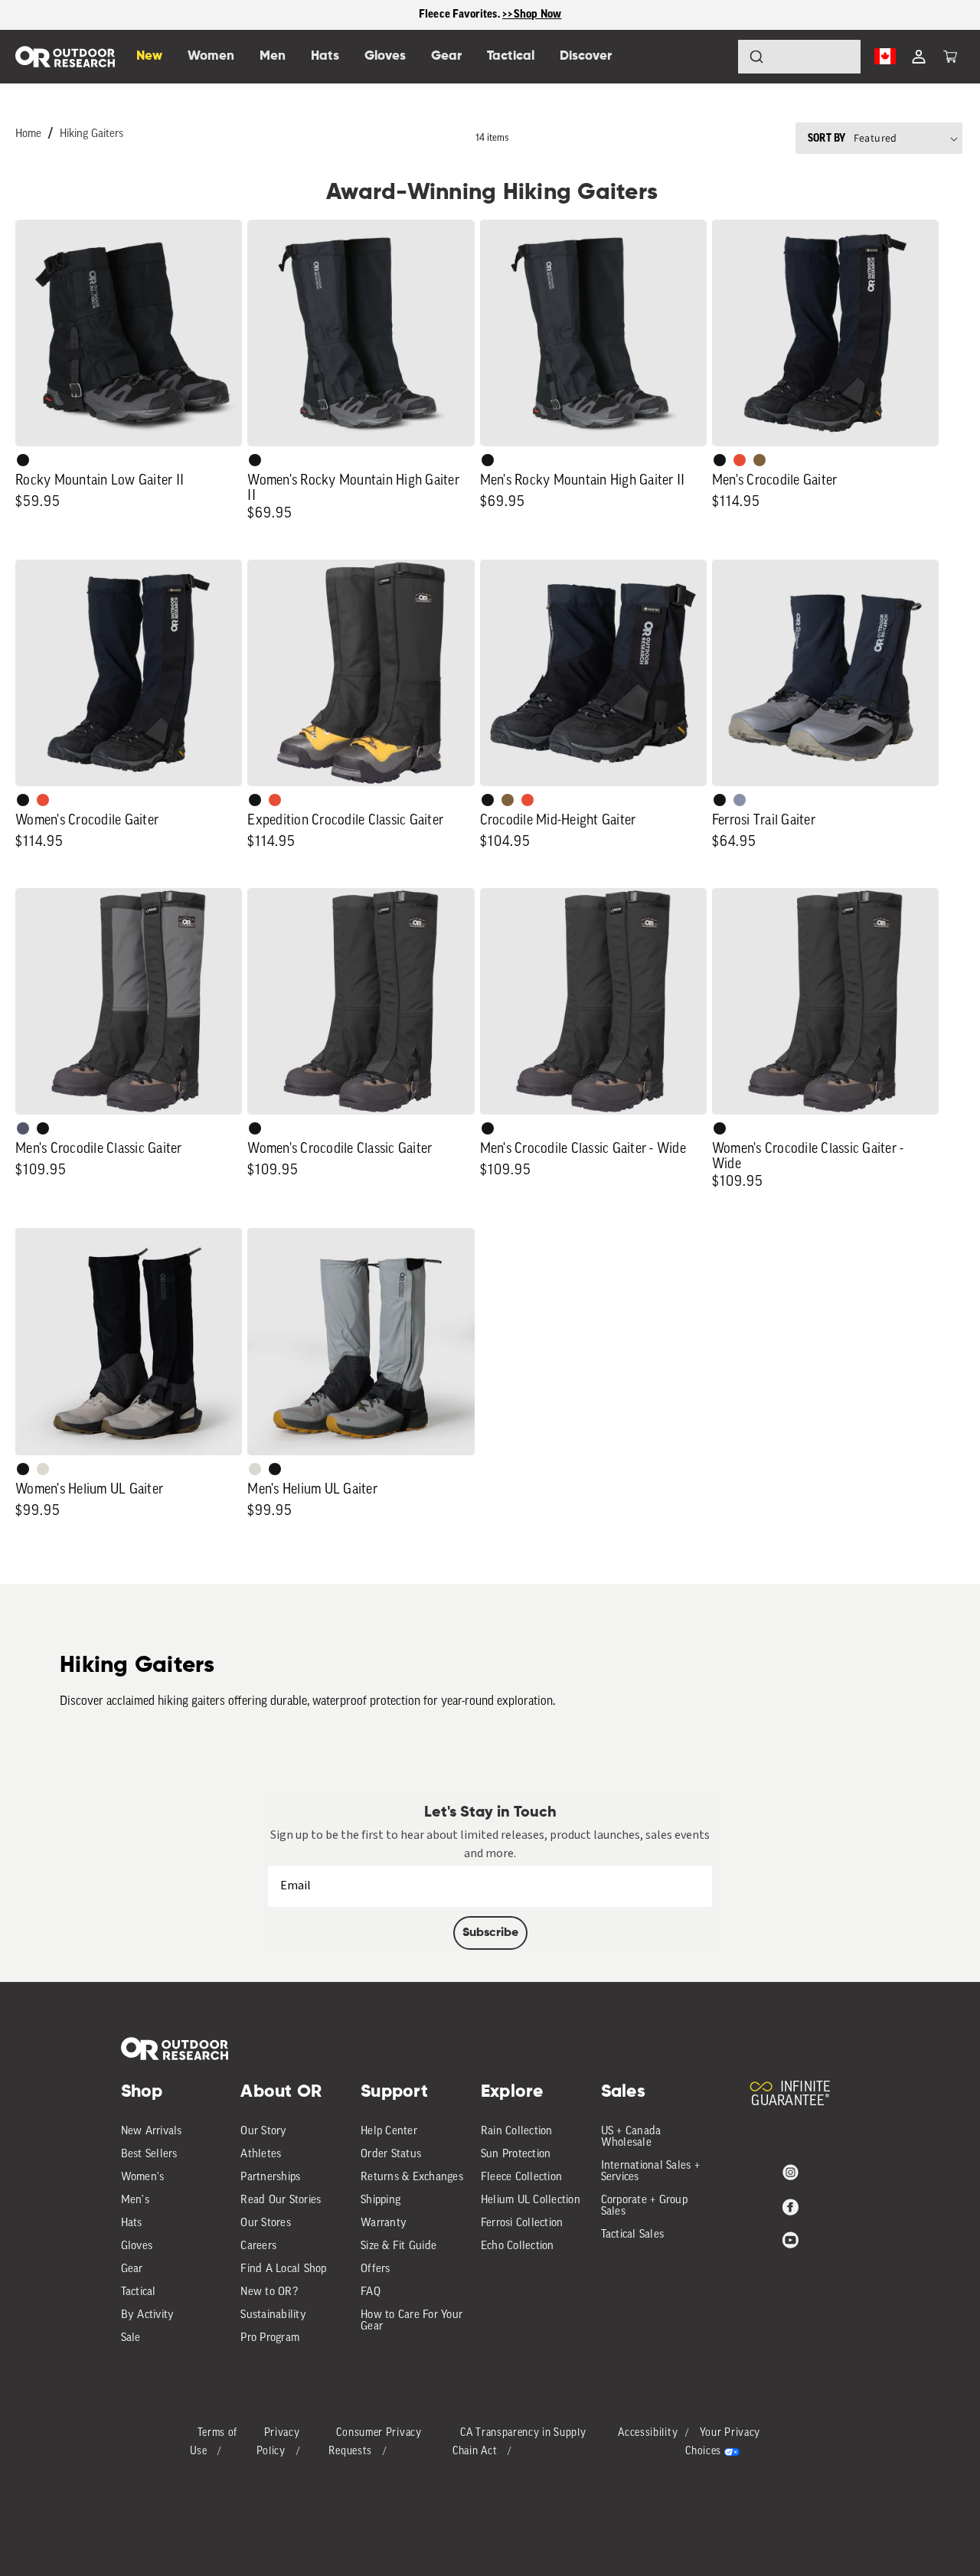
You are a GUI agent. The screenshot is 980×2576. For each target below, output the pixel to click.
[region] (490, 15)
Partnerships (270, 2178)
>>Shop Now (532, 14)
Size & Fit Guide (399, 2246)
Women (211, 56)
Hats (132, 2223)
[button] (950, 57)
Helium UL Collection (531, 2201)
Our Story (263, 2132)
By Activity (148, 2315)
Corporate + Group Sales (644, 2206)
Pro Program (270, 2338)
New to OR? (269, 2292)
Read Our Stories (281, 2201)
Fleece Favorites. (461, 14)
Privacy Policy (278, 2442)
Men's (135, 2201)
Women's (143, 2178)
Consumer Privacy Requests (375, 2442)
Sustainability (273, 2315)
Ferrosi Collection (522, 2223)
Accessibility (648, 2433)
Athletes (261, 2155)
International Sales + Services (650, 2172)
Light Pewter (43, 1469)
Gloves (137, 2246)
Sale (131, 2338)
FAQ (371, 2292)
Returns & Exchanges (412, 2178)
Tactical (139, 2292)
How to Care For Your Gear (412, 2321)
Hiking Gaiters (91, 134)
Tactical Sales (633, 2235)
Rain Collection (517, 2132)
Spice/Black (740, 460)
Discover (586, 56)
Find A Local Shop (283, 2269)
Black (23, 460)
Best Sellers (149, 2155)
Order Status (391, 2155)
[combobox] (799, 57)
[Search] (714, 57)
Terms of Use (214, 2442)
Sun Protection (516, 2155)
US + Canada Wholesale (631, 2137)
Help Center (389, 2132)
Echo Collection (518, 2246)
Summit (740, 800)
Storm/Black (23, 1128)
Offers (376, 2269)
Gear (132, 2269)
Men (273, 56)
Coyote (759, 460)
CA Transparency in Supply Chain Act (519, 2442)
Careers (258, 2246)
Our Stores (266, 2223)
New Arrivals (152, 2132)
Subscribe (490, 1933)
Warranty (384, 2223)
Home (28, 134)
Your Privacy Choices (723, 2442)
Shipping (381, 2201)
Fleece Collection (521, 2178)
